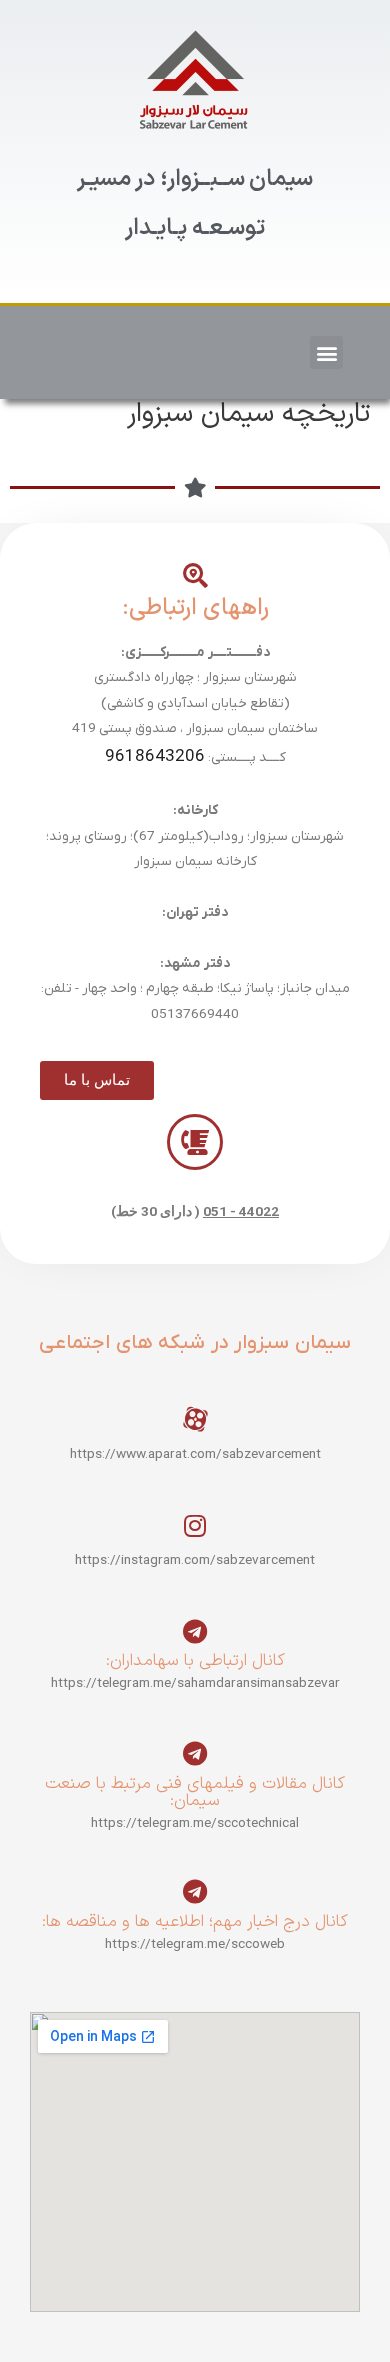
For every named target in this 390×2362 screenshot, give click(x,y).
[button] (326, 352)
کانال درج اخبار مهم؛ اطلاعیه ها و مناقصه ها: (195, 1922)
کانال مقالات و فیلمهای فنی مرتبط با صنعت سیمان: (195, 1792)
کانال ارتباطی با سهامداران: (195, 1661)
